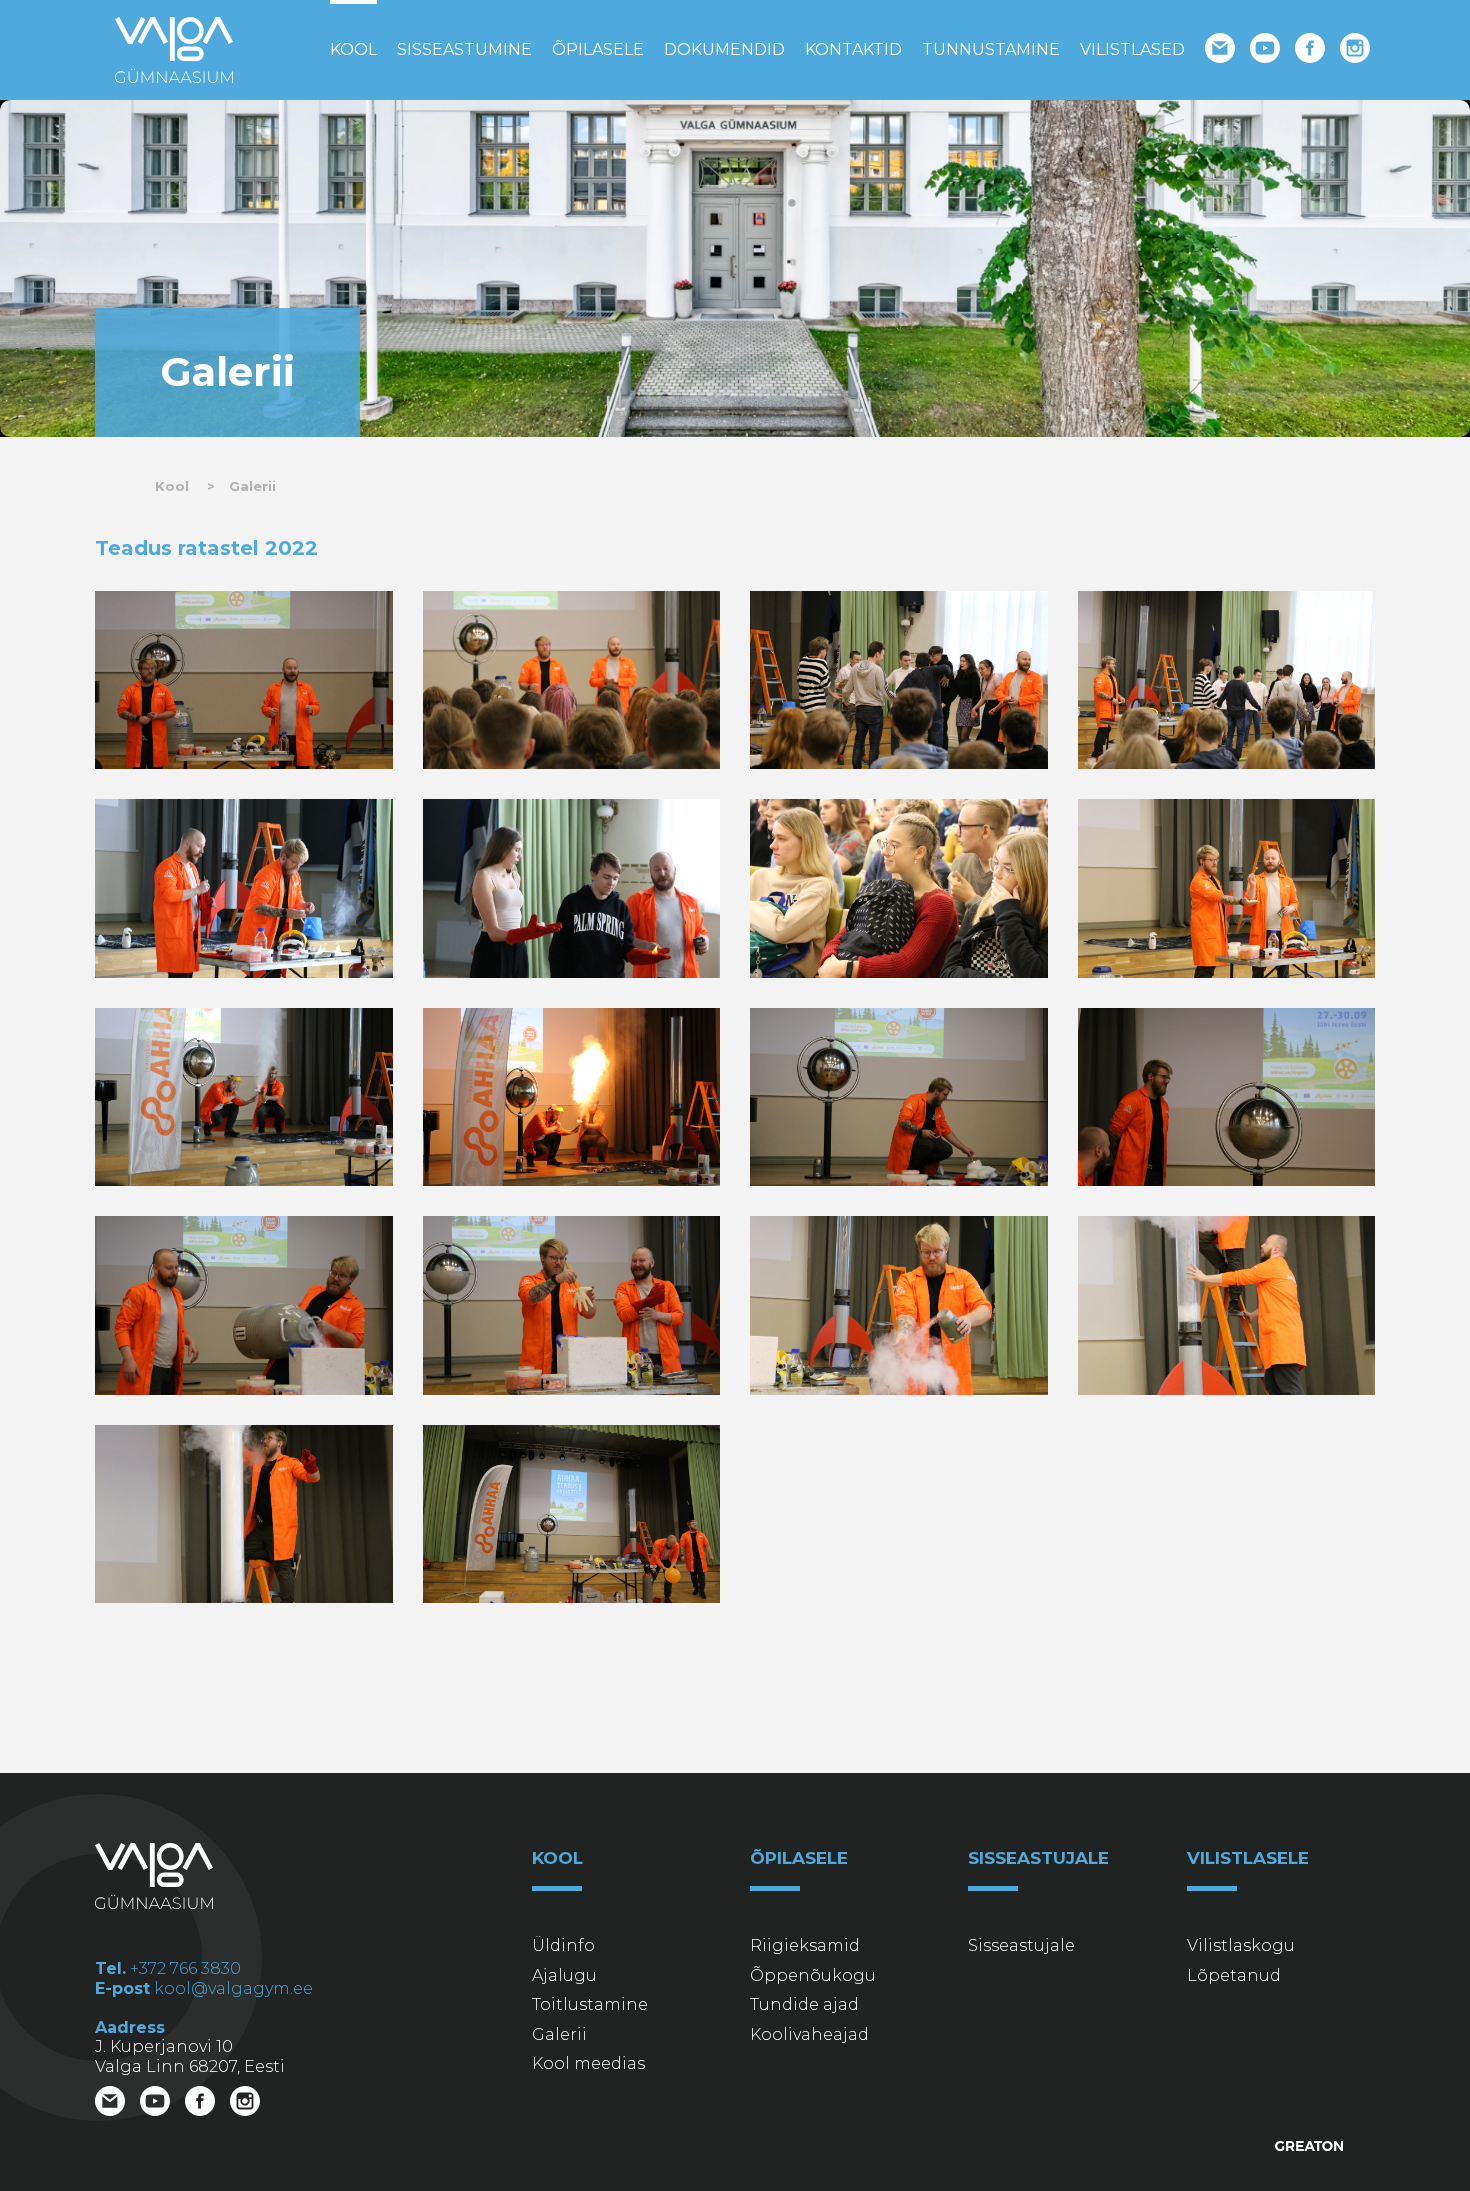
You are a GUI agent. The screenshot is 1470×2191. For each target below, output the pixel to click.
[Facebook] (1312, 50)
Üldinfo (563, 1945)
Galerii (252, 486)
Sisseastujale (1021, 1945)
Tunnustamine (991, 49)
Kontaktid (853, 49)
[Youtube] (1267, 50)
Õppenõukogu (813, 1975)
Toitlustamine (590, 2004)
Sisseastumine (464, 49)
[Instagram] (1357, 50)
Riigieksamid (805, 1945)
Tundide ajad (804, 2004)
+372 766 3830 (185, 1968)
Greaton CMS (1310, 2146)
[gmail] (1222, 50)
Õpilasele (598, 49)
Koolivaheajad (809, 2034)
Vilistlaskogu (1241, 1945)
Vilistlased (1132, 49)
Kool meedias (588, 2063)
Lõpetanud (1234, 1975)
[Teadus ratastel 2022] (244, 680)
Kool (353, 49)
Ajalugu (564, 1975)
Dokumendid (724, 49)
